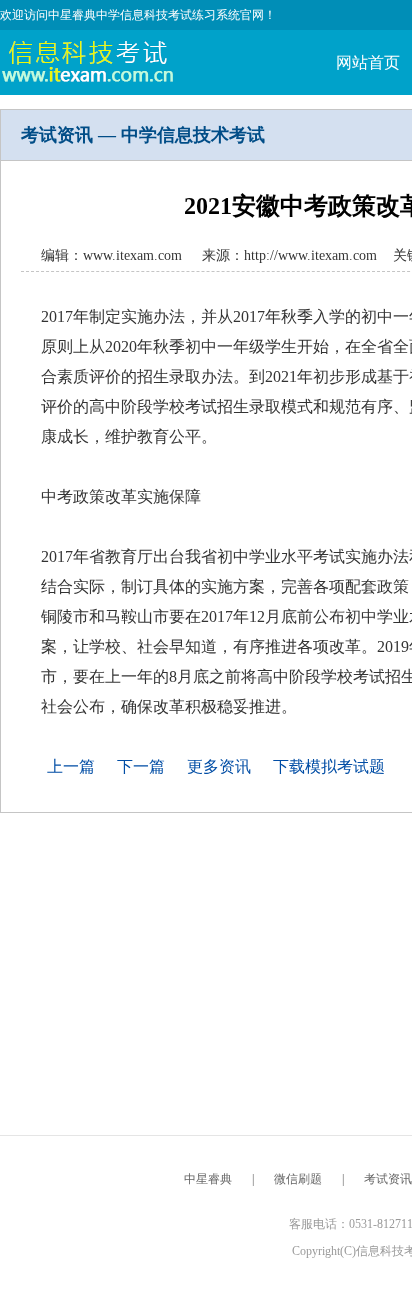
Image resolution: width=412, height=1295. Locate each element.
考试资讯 (388, 1179)
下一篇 (141, 766)
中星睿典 (208, 1179)
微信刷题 (298, 1179)
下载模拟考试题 (329, 766)
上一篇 (71, 766)
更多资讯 (219, 766)
